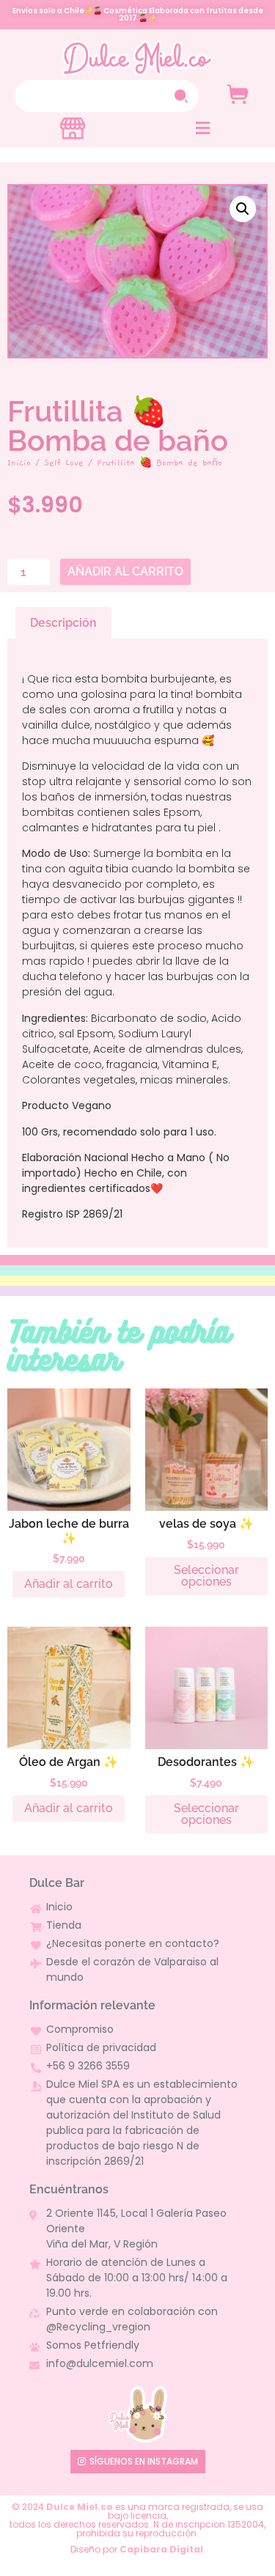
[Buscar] (183, 96)
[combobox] (91, 96)
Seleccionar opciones (206, 1576)
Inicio (19, 463)
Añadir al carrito (125, 571)
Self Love (64, 463)
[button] (202, 128)
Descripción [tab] (63, 623)
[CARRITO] (238, 94)
